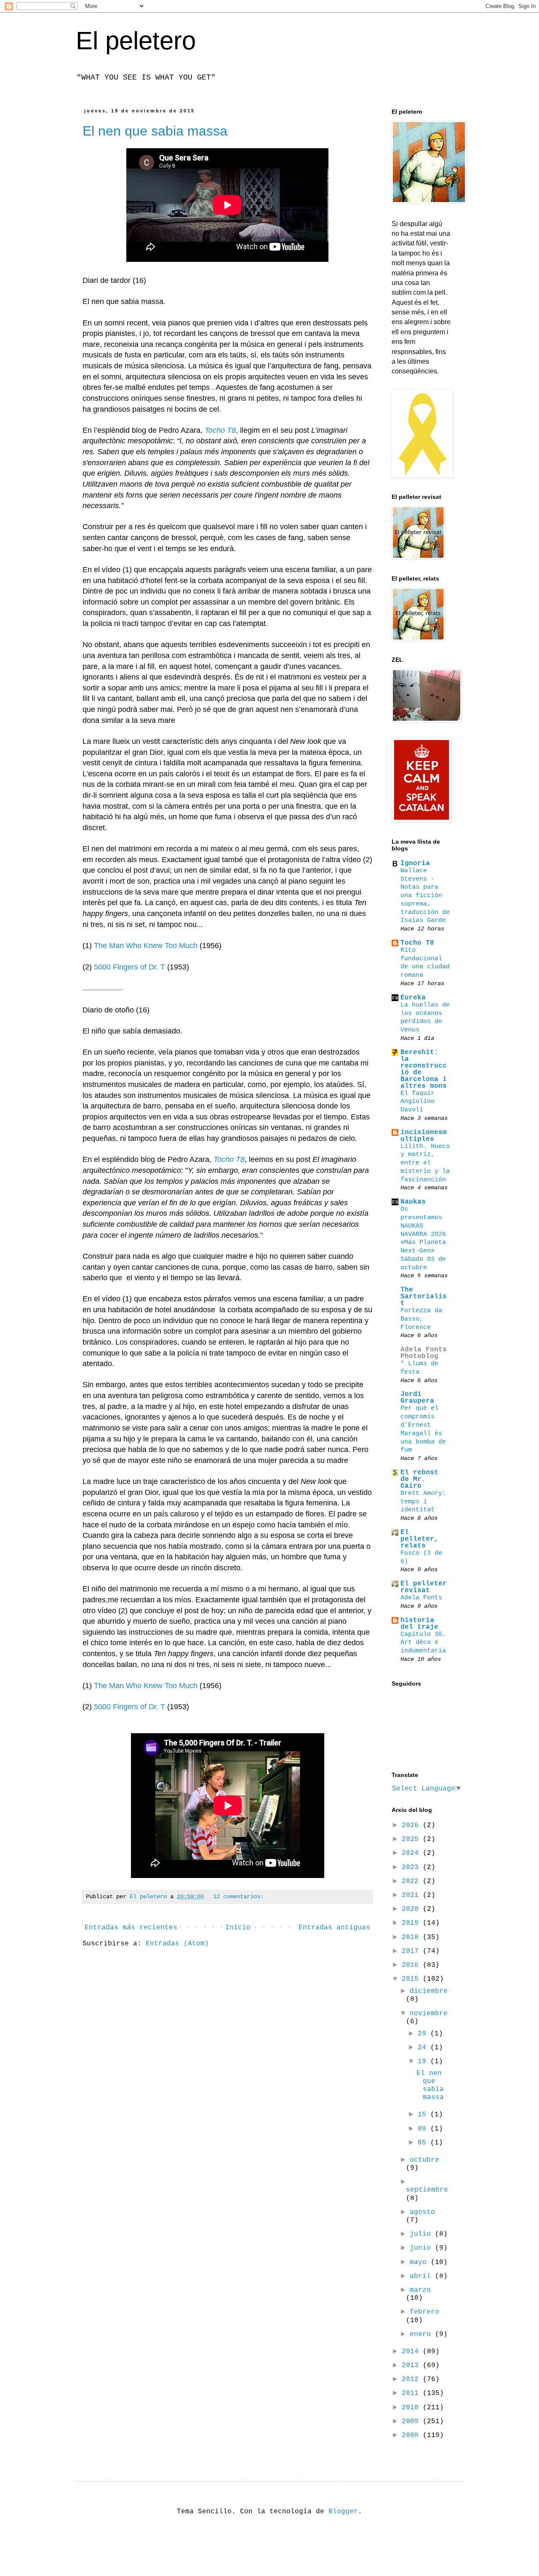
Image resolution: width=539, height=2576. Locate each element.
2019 (412, 1923)
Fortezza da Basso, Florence (421, 1319)
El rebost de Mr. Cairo (419, 1479)
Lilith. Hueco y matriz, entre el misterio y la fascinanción (425, 1163)
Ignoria (415, 863)
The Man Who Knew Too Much (146, 946)
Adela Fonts (421, 1598)
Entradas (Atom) (177, 1944)
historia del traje (419, 1624)
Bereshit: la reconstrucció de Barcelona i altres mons (424, 1069)
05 (424, 2143)
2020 (412, 1909)
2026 (412, 1825)
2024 (412, 1853)
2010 (412, 2408)
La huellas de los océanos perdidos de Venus (425, 1017)
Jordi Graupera (417, 1398)
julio (422, 2234)
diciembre (429, 1991)
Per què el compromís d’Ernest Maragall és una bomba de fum (423, 1429)
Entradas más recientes (131, 1928)
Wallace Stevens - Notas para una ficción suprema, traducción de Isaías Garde (425, 896)
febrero (424, 2312)
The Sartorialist (424, 1297)
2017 (412, 1951)
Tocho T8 (220, 430)
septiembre (427, 2190)
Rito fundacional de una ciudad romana (425, 963)
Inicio (238, 1928)
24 (424, 2048)
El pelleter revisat (424, 1587)
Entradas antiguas (334, 1928)
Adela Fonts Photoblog (424, 1353)
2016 (412, 1965)
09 (424, 2129)
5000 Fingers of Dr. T (129, 967)
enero (422, 2334)
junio (422, 2248)
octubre (424, 2160)
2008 (412, 2435)
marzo (420, 2290)
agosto (422, 2212)
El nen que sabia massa (155, 131)
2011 (412, 2393)
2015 (412, 1979)
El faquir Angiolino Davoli (418, 1102)
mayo (420, 2262)
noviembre (429, 2014)
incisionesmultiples (424, 1136)
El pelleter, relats (419, 1539)
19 (424, 2062)
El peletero (136, 41)
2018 (412, 1937)
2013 (412, 2366)
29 (424, 2034)
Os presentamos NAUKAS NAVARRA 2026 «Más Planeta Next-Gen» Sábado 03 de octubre (423, 1238)
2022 (412, 1881)
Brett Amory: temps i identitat (423, 1502)
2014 (412, 2352)
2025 (412, 1839)
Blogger (343, 2512)
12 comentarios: (238, 1897)
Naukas (413, 1202)
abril (422, 2276)
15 (424, 2115)
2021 (412, 1895)
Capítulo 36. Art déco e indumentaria (423, 1643)
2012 (412, 2379)
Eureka (413, 998)
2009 (412, 2421)
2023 (412, 1867)
